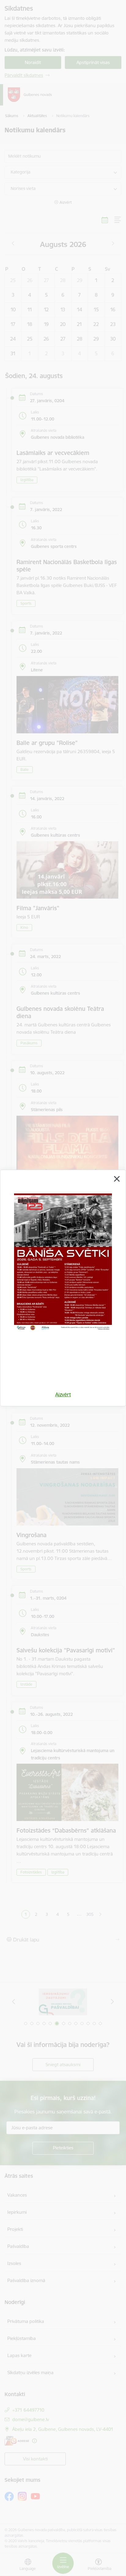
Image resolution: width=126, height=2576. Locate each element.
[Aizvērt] (117, 1179)
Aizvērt (63, 1394)
